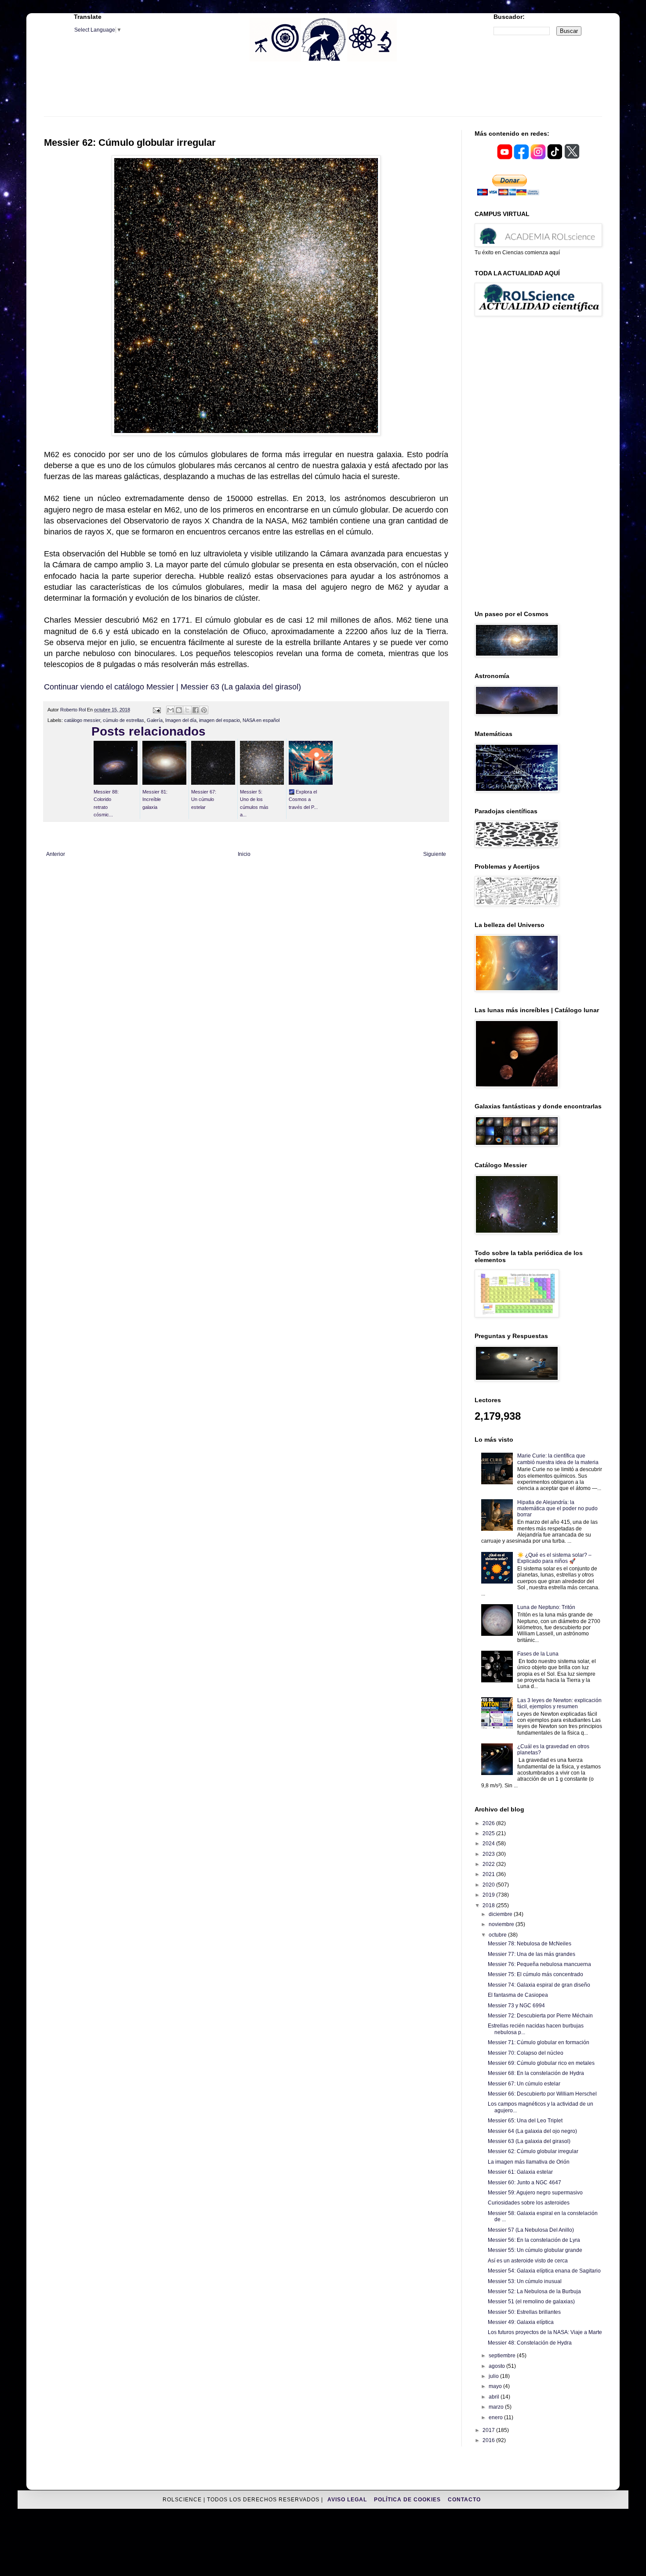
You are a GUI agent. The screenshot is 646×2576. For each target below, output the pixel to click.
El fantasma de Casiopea (518, 1995)
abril (495, 2397)
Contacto (464, 2500)
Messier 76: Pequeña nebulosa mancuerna (539, 1964)
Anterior (56, 854)
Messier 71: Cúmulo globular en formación (539, 2042)
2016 (489, 2440)
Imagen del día (181, 720)
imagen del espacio (220, 720)
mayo (496, 2386)
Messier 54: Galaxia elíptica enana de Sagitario (544, 2271)
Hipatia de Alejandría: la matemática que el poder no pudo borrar (557, 1509)
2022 (489, 1864)
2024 (489, 1844)
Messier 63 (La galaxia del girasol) (529, 2141)
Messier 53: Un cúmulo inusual (525, 2281)
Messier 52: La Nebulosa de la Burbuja (534, 2291)
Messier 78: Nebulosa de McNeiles (530, 1944)
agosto (497, 2366)
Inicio (244, 854)
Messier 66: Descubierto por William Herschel (542, 2094)
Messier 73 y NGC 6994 (516, 2006)
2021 (489, 1874)
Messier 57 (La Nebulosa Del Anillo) (531, 2230)
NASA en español (261, 720)
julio (494, 2376)
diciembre (501, 1914)
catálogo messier (82, 720)
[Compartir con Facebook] (196, 710)
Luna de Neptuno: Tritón (546, 1607)
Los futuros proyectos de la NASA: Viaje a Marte (545, 2332)
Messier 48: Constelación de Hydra (530, 2343)
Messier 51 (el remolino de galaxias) (531, 2302)
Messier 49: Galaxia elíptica (521, 2322)
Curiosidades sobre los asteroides (529, 2203)
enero (496, 2417)
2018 (489, 1905)
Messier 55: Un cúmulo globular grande (535, 2250)
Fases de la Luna (538, 1654)
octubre (498, 1935)
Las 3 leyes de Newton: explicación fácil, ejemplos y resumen (559, 1703)
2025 (489, 1833)
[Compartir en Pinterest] (204, 710)
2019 (489, 1895)
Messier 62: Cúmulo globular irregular (533, 2151)
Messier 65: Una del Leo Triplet (525, 2121)
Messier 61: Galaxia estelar (520, 2172)
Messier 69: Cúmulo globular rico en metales (541, 2063)
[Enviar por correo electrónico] (171, 710)
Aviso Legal (348, 2500)
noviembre (502, 1924)
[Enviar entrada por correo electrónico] (156, 710)
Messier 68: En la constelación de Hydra (536, 2073)
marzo (497, 2407)
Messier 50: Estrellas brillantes (524, 2312)
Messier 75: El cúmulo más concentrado (535, 1974)
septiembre (503, 2356)
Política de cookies (408, 2500)
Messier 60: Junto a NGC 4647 (524, 2183)
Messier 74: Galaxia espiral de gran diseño (539, 1985)
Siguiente (435, 854)
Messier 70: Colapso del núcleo (526, 2053)
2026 (489, 1823)
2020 (489, 1885)
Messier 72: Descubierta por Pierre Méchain (540, 2016)
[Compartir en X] (187, 710)
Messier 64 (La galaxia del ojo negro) (532, 2131)
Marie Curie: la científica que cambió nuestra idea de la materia (558, 1459)
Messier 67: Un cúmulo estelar (524, 2084)
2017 (489, 2430)
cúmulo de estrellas (123, 720)
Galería (155, 720)
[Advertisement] (323, 94)
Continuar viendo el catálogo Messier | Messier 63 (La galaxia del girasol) (172, 687)
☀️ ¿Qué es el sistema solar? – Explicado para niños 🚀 (554, 1558)
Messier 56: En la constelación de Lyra (534, 2240)
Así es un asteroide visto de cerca (528, 2261)
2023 (489, 1854)
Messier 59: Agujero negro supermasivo (535, 2193)
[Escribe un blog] (179, 710)
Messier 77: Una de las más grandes (532, 1954)
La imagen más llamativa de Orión (529, 2162)
